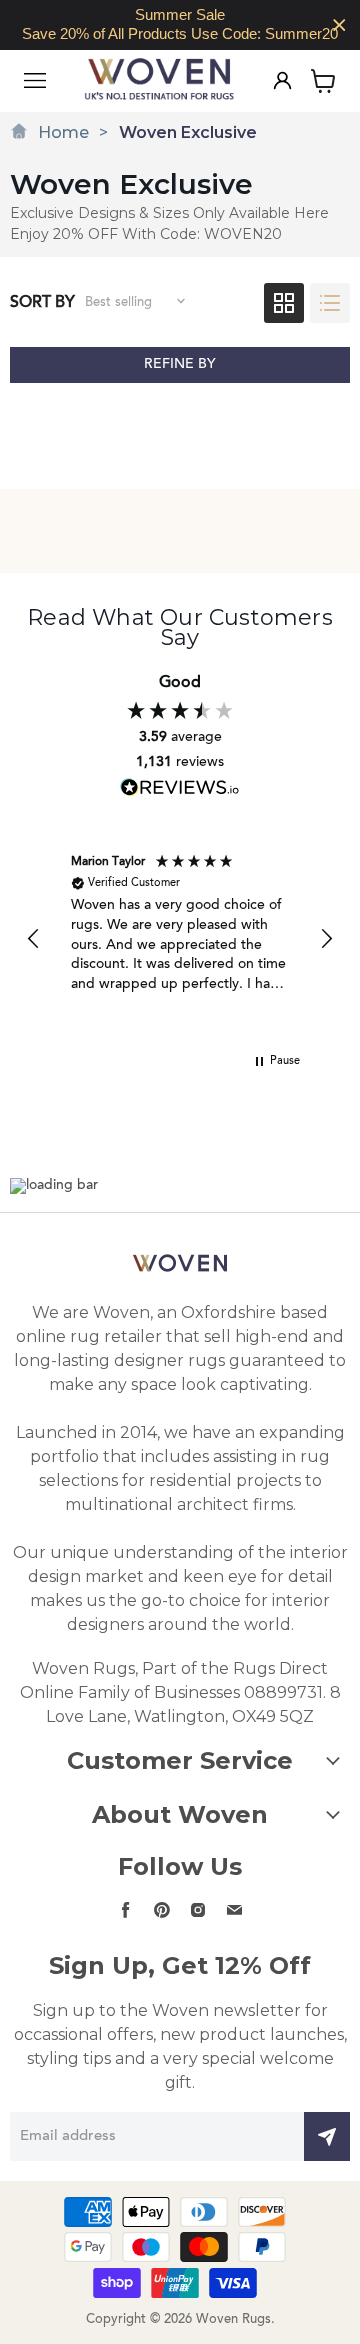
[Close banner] (339, 25)
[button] (34, 939)
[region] (180, 25)
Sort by (42, 303)
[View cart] (323, 81)
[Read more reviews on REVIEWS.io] (180, 787)
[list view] (330, 303)
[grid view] (284, 303)
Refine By (180, 365)
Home (63, 132)
